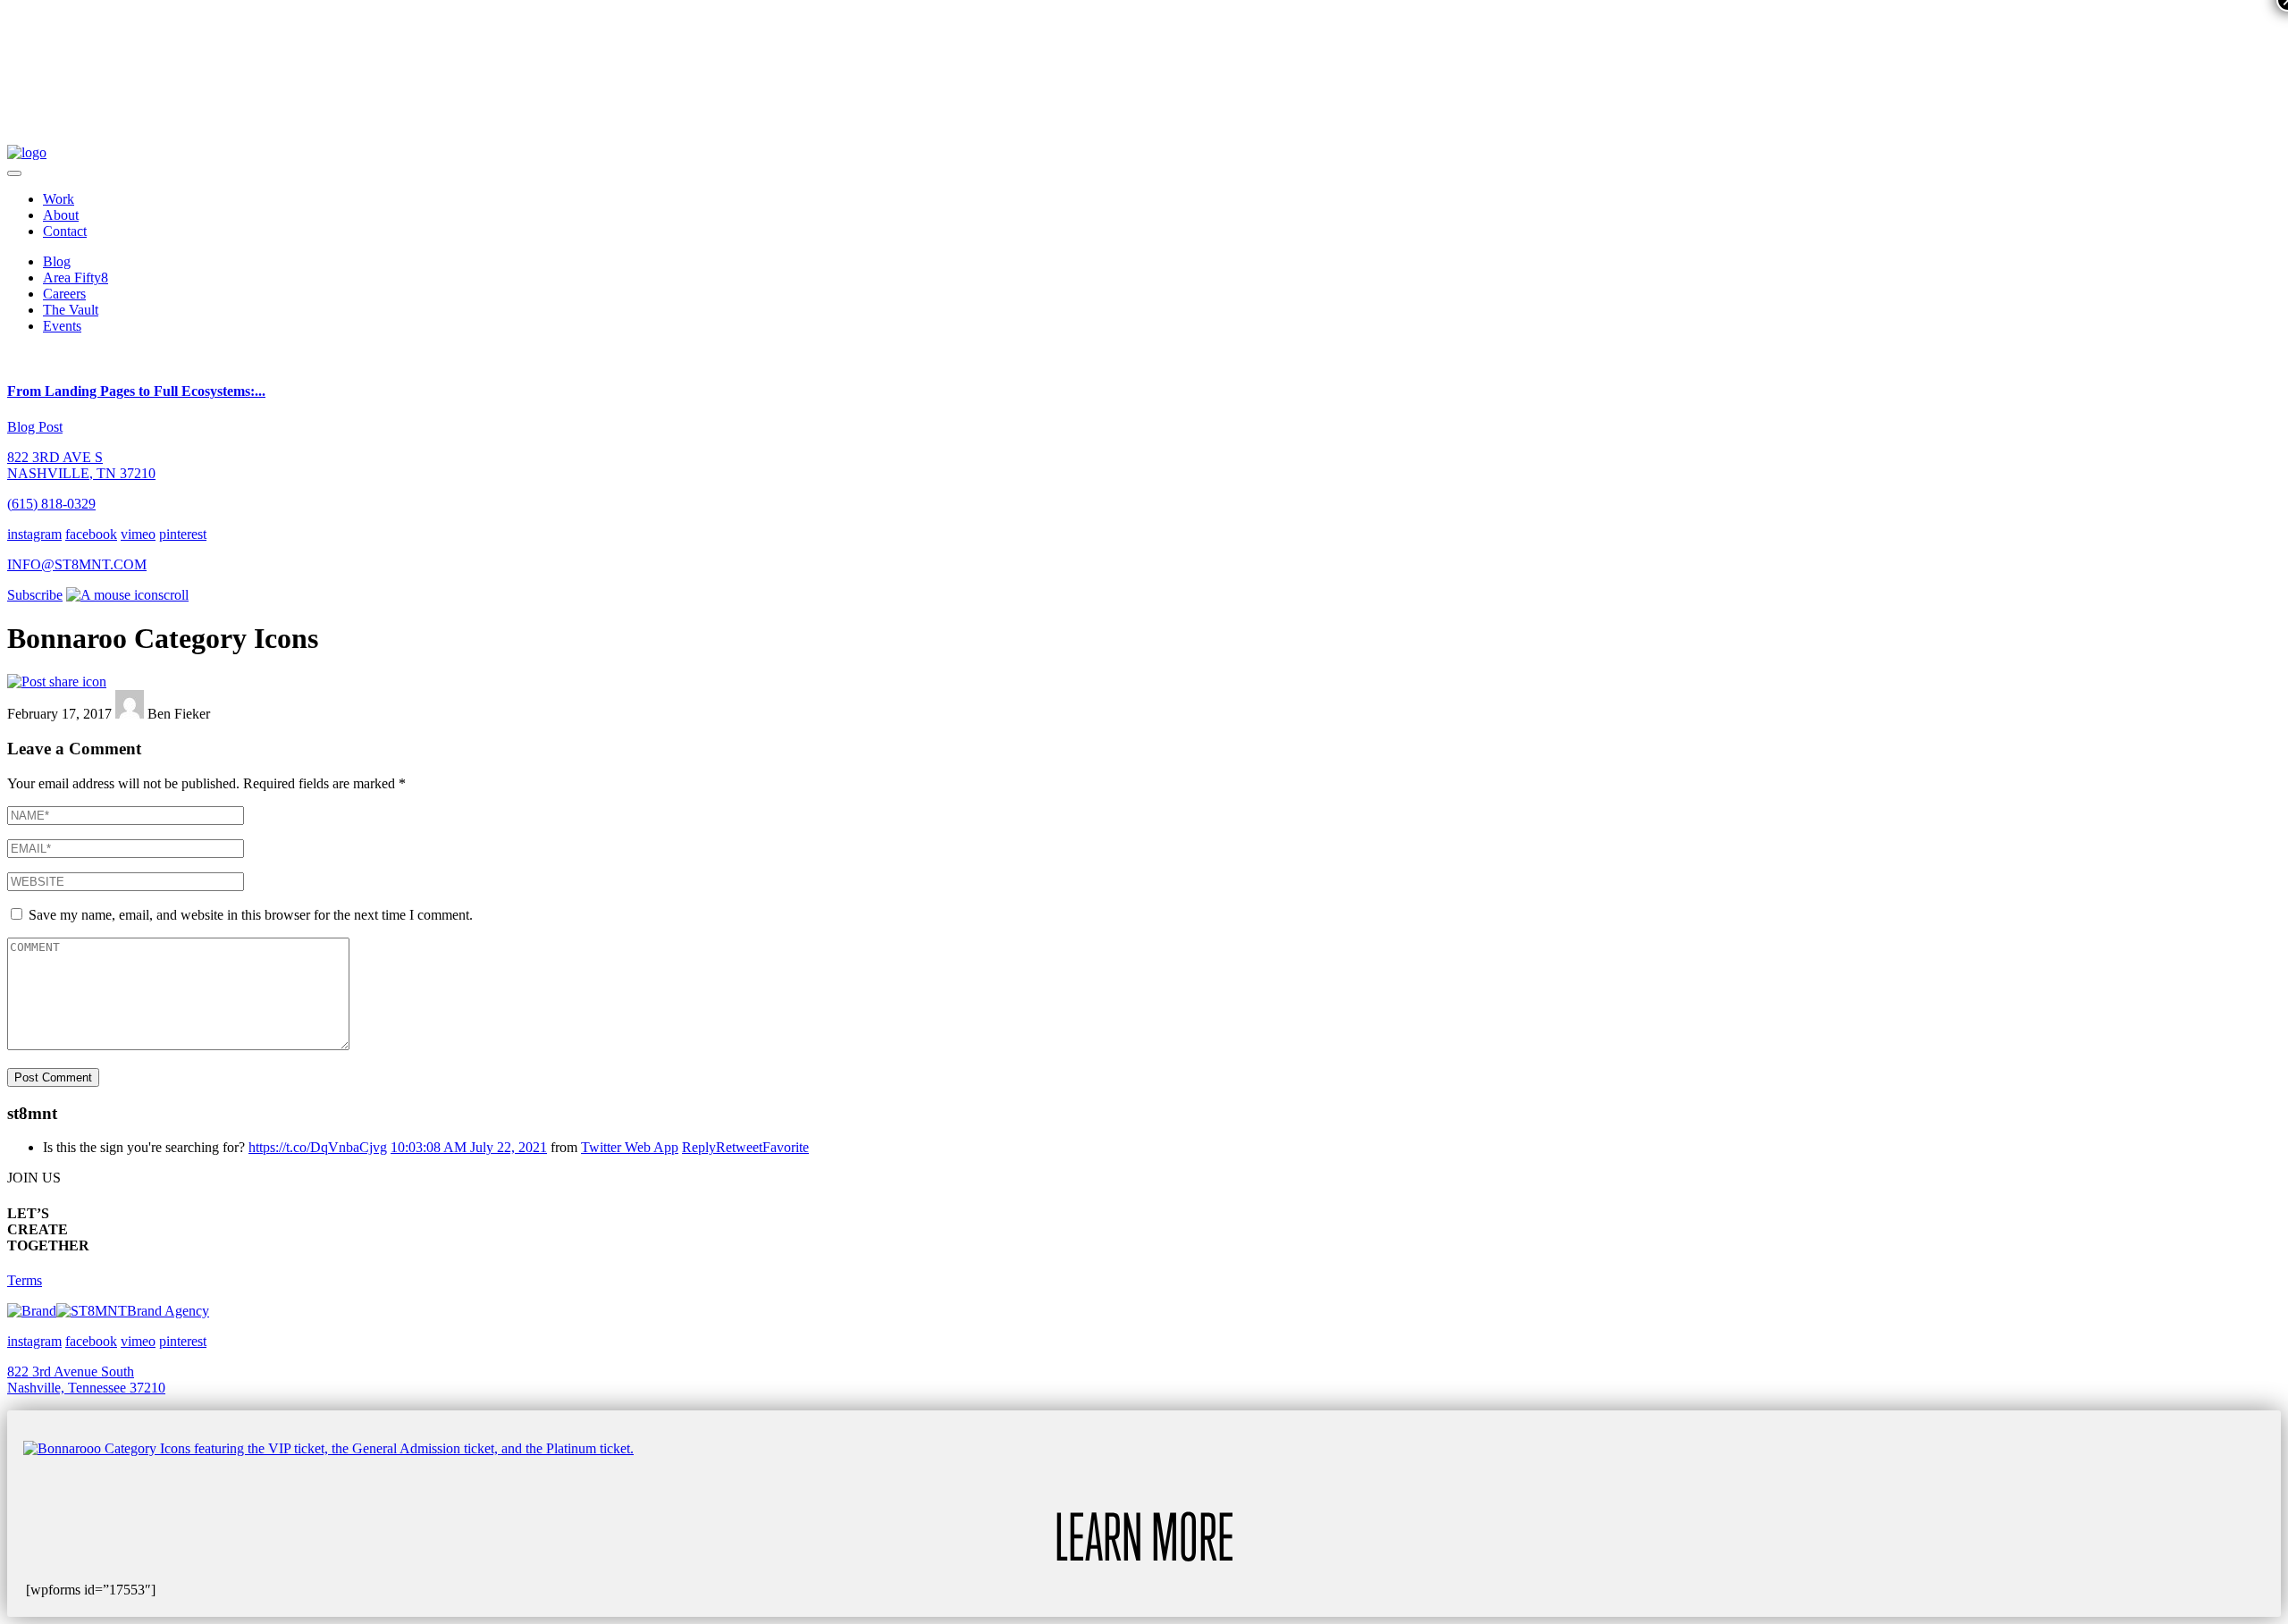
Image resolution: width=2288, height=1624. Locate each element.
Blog (57, 261)
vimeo (138, 534)
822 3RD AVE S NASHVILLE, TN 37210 (81, 465)
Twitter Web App (630, 1147)
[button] (14, 173)
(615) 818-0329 (51, 504)
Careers (64, 294)
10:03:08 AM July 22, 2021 (469, 1147)
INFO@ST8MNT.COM (77, 564)
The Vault (71, 310)
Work (59, 199)
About (61, 215)
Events (62, 326)
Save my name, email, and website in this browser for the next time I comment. (251, 915)
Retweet (739, 1147)
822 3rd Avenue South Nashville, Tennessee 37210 (86, 1380)
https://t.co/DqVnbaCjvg (318, 1147)
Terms (25, 1280)
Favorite (786, 1147)
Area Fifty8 (76, 278)
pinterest (183, 534)
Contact (65, 231)
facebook (91, 534)
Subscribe (35, 595)
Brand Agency (168, 1311)
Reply (699, 1147)
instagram (34, 534)
